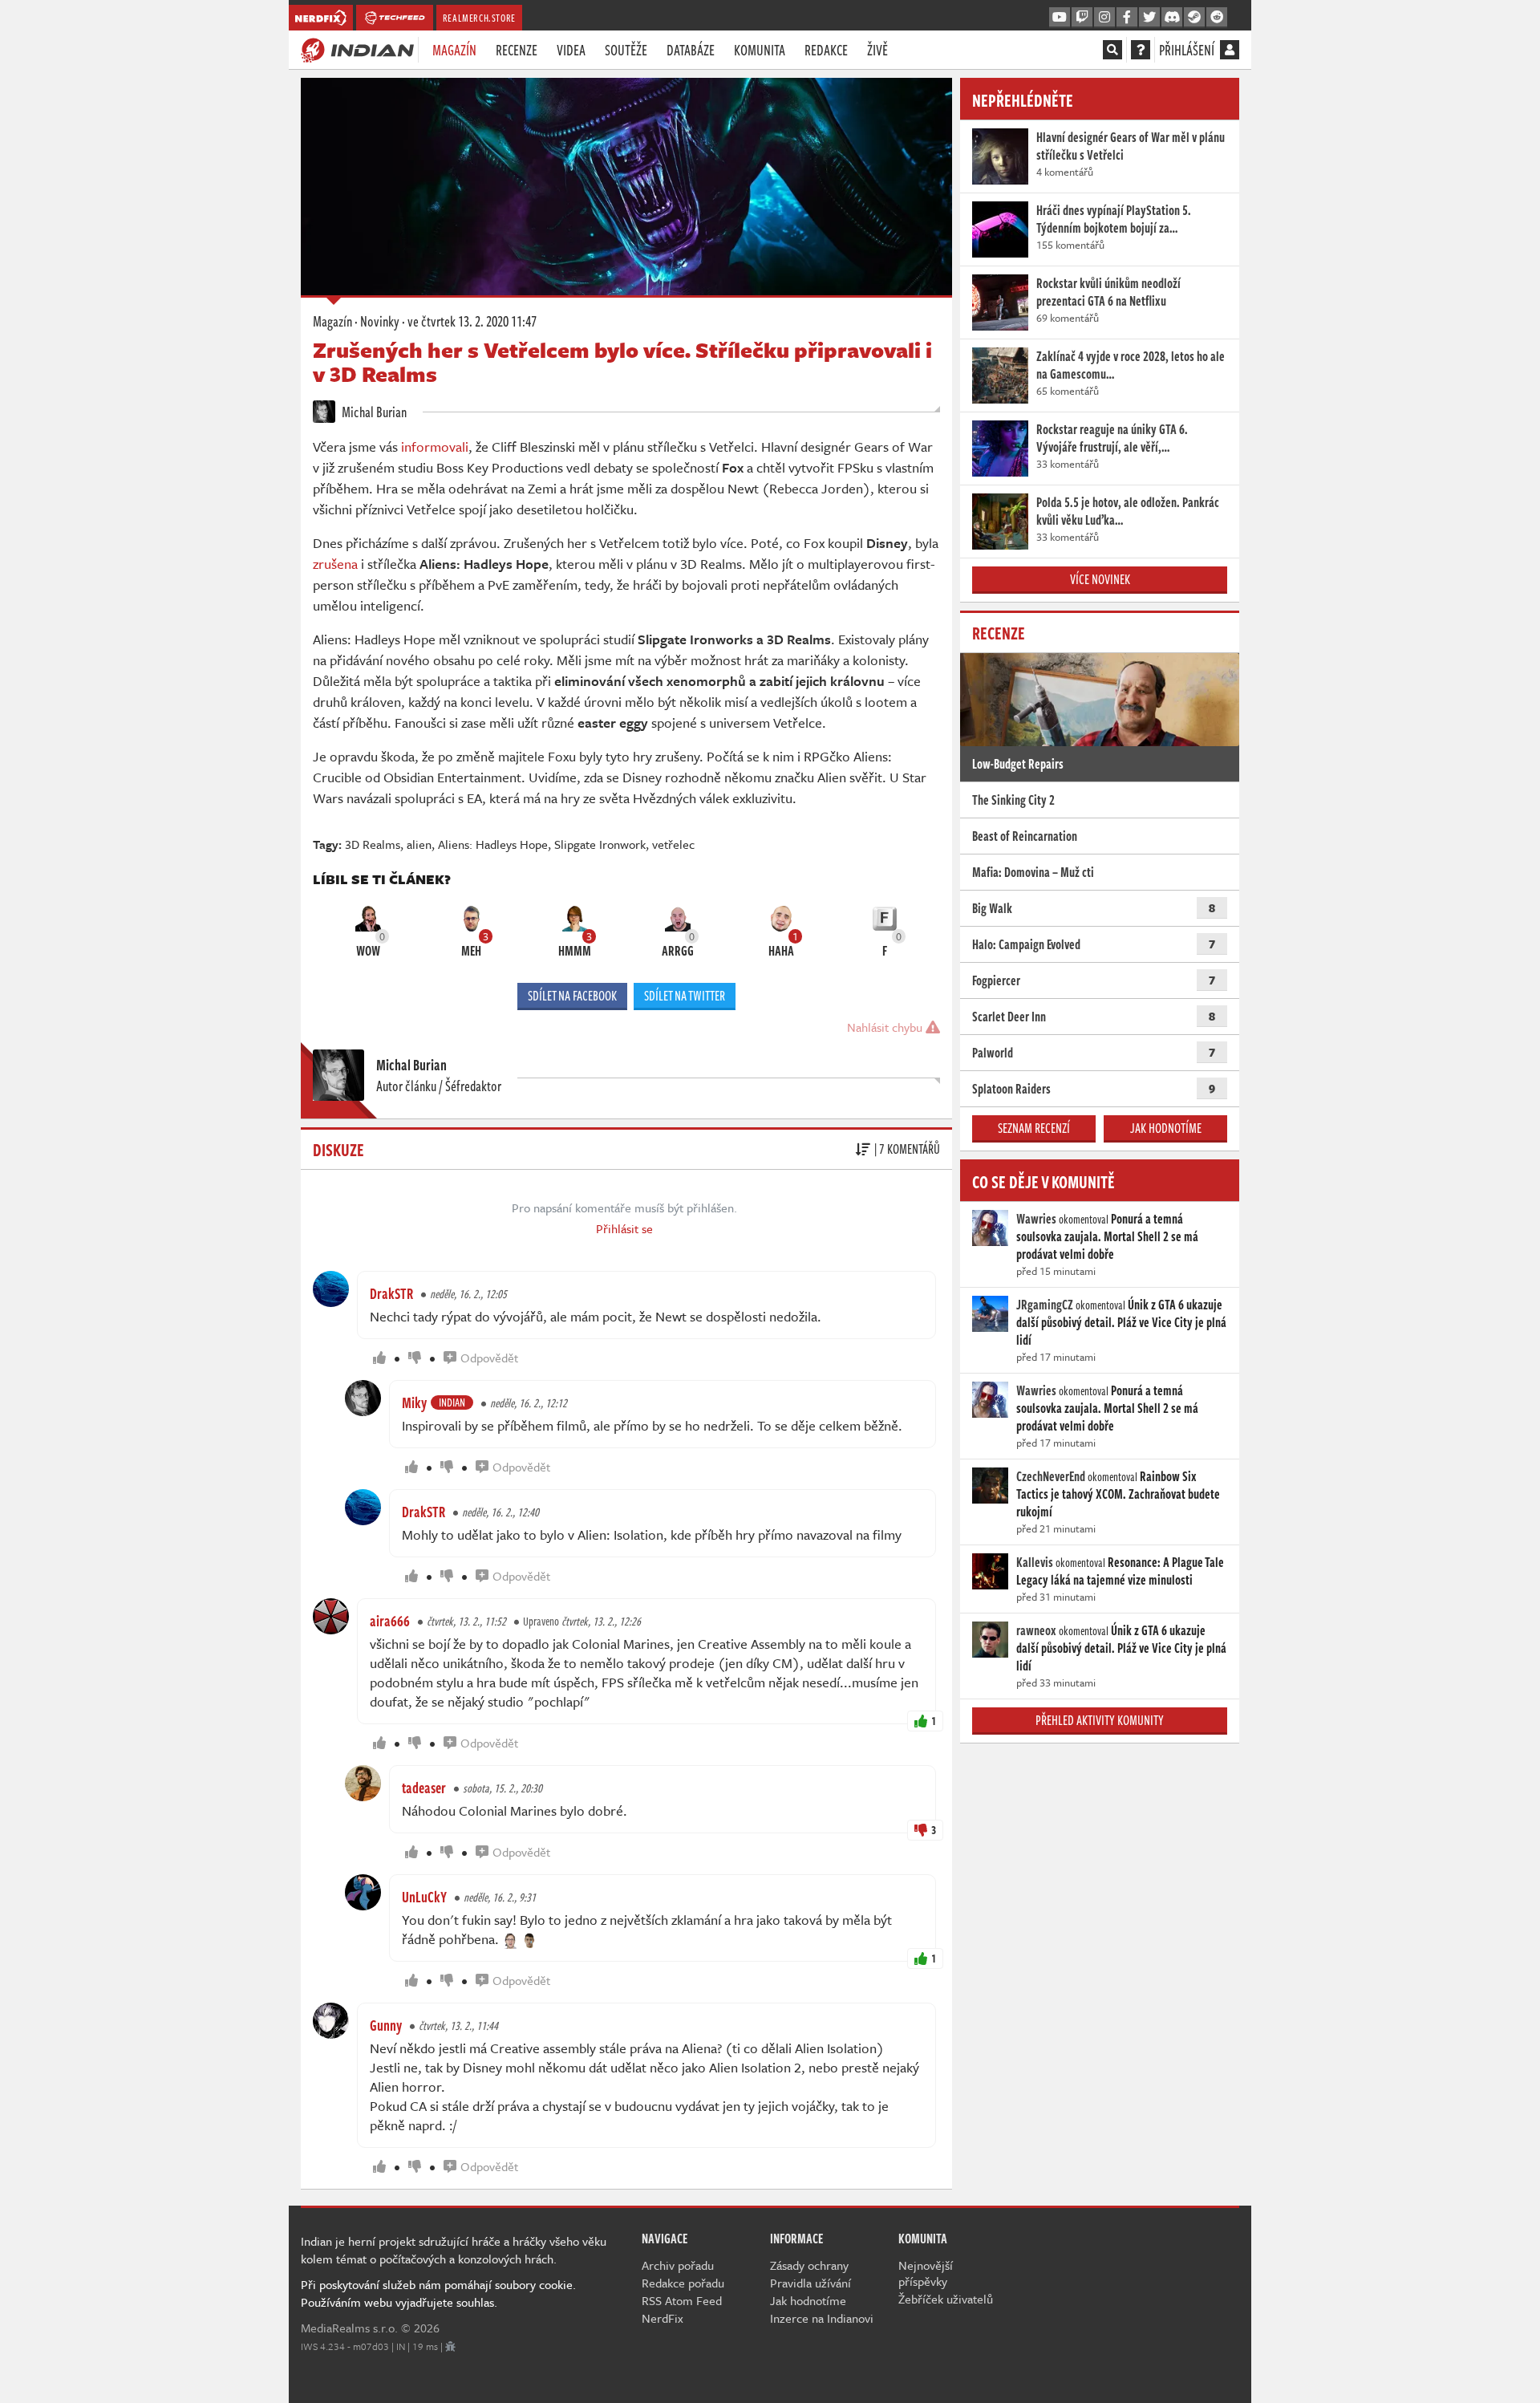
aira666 (390, 1621)
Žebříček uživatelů (946, 2299)
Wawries (1036, 1219)
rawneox (1036, 1630)
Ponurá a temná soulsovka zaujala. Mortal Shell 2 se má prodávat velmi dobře (1107, 1236)
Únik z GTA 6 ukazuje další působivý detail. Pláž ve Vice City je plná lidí (1121, 1322)
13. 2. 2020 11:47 (472, 321)
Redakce (826, 50)
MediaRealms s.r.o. (349, 2328)
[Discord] (1172, 18)
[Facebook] (1127, 18)
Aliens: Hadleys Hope (493, 844)
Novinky (380, 321)
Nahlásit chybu (886, 1027)
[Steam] (1194, 18)
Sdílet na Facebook (572, 996)
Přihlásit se (624, 1228)
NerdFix (663, 2318)
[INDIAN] (357, 49)
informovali (435, 447)
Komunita (760, 50)
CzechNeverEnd (1051, 1476)
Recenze (517, 50)
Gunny (386, 2025)
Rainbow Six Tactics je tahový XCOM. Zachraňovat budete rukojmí (1118, 1494)
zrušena (335, 564)
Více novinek (1100, 579)
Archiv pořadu (678, 2265)
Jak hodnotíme (1166, 1128)
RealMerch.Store (479, 18)
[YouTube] (1060, 18)
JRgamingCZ (1045, 1305)
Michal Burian (373, 412)
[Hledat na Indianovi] (1112, 50)
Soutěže (626, 50)
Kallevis (1035, 1562)
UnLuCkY (424, 1897)
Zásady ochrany (809, 2265)
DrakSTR (391, 1293)
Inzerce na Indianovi (822, 2318)
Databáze (691, 50)
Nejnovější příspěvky (926, 2273)
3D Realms (373, 844)
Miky (414, 1402)
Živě (877, 50)
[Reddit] (1217, 18)
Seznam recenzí (1034, 1128)
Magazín (454, 50)
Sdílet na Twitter (685, 996)
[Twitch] (1082, 18)
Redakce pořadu (683, 2283)
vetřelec (673, 844)
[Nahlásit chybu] (450, 2346)
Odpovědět (489, 1358)
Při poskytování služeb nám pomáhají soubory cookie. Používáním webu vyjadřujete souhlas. (438, 2293)
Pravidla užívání (811, 2283)
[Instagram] (1104, 18)
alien (419, 844)
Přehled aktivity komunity (1100, 1720)
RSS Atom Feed (682, 2300)
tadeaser (424, 1788)
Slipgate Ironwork (600, 844)
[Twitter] (1149, 18)
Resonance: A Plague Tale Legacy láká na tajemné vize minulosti (1120, 1571)
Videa (571, 50)
